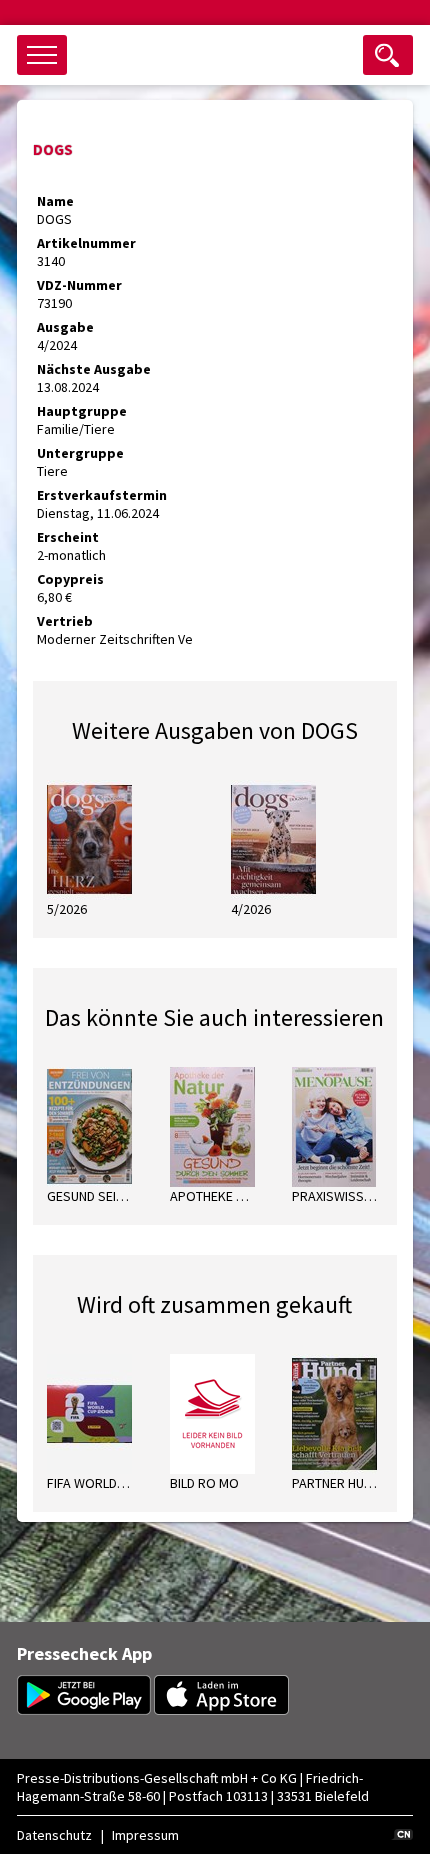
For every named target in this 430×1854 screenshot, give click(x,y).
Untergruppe (80, 453)
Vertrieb (65, 621)
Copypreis (70, 579)
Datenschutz (54, 1835)
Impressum (145, 1835)
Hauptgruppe (82, 411)
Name (55, 201)
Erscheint (68, 537)
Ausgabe (65, 327)
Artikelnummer (86, 243)
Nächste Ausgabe (94, 369)
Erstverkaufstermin (102, 495)
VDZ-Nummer (79, 285)
